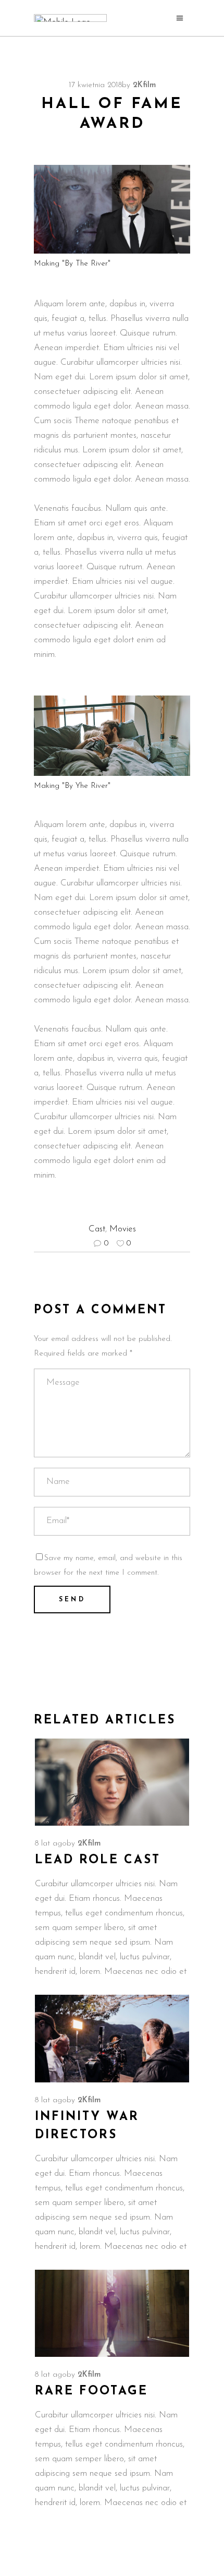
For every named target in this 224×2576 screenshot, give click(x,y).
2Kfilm (144, 85)
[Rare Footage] (112, 2314)
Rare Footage (91, 2392)
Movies (123, 1229)
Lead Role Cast (98, 1860)
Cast (97, 1229)
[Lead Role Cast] (112, 1782)
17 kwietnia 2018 (95, 85)
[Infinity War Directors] (112, 2039)
